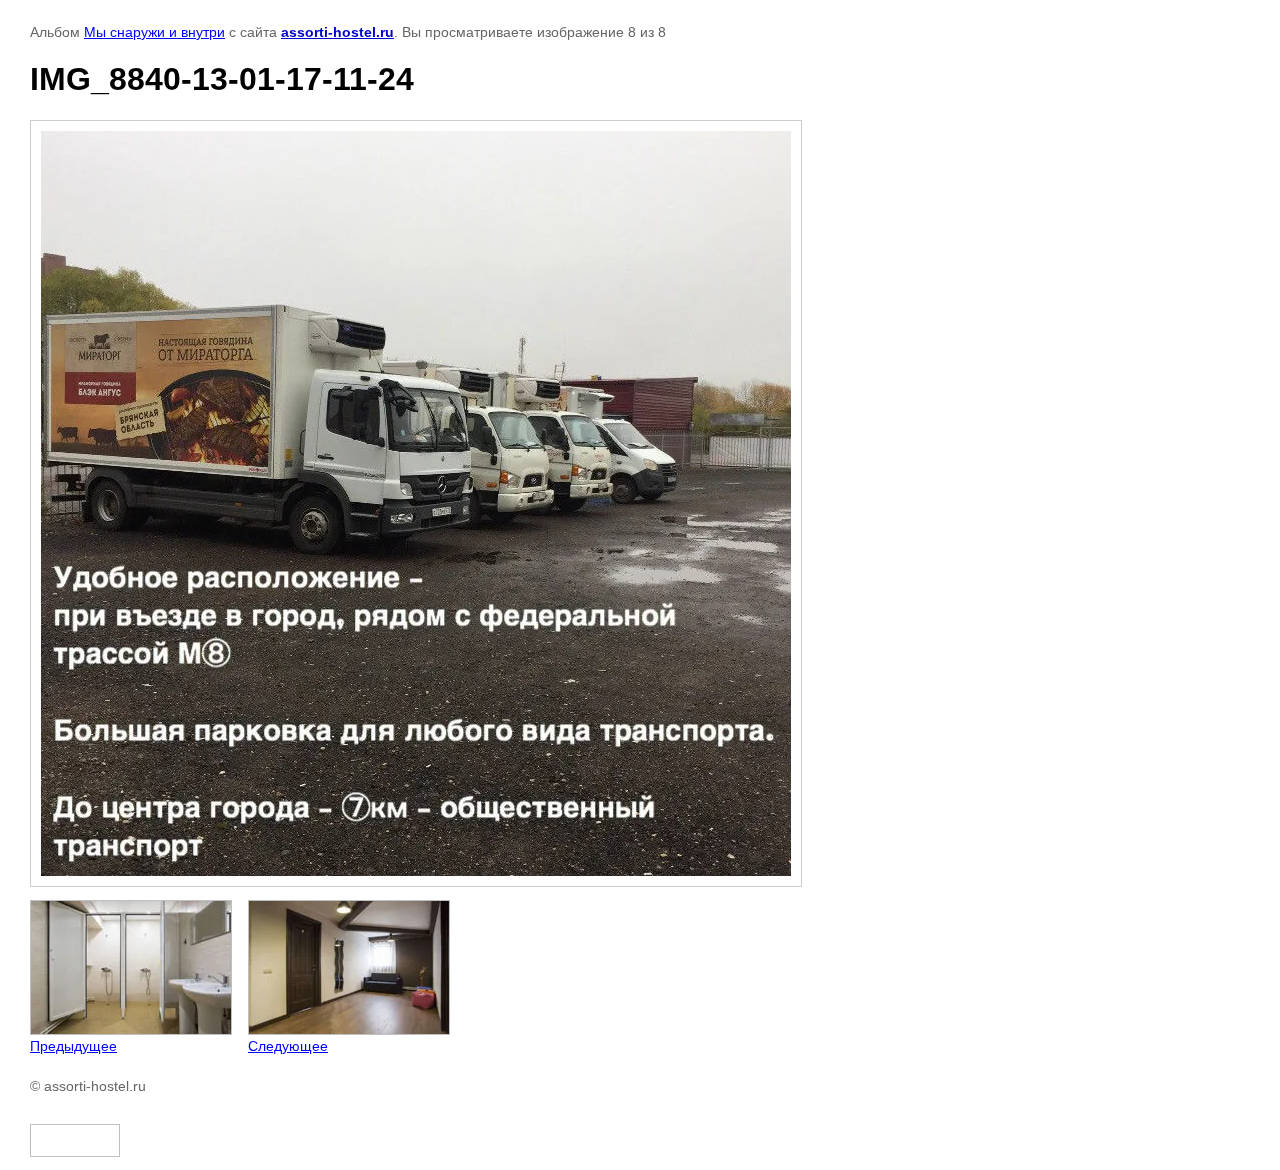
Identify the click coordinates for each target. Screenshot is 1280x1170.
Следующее (288, 1046)
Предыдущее (73, 1046)
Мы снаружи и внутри (154, 32)
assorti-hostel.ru (337, 32)
